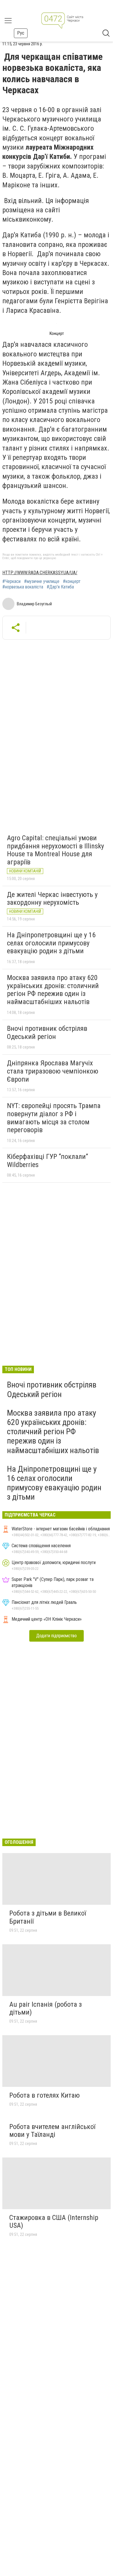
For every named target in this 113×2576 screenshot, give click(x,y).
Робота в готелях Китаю (44, 2095)
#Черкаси (11, 581)
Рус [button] (21, 33)
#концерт (72, 581)
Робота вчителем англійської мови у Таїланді (52, 2131)
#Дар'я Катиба (60, 587)
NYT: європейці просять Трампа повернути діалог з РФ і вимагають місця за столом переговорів (54, 1118)
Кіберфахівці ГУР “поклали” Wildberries (48, 1161)
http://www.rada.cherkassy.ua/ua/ (40, 573)
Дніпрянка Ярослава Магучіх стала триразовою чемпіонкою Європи (53, 1071)
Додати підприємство (57, 1636)
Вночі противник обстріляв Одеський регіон (47, 1033)
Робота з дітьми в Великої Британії (48, 1917)
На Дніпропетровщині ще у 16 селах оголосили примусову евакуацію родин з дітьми (51, 943)
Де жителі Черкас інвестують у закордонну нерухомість (52, 899)
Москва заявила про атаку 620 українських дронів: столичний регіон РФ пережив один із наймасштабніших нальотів (53, 990)
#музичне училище (42, 581)
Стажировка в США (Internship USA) (54, 2222)
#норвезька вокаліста (23, 587)
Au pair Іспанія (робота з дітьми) (45, 2008)
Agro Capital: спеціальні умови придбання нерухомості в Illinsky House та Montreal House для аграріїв (55, 850)
